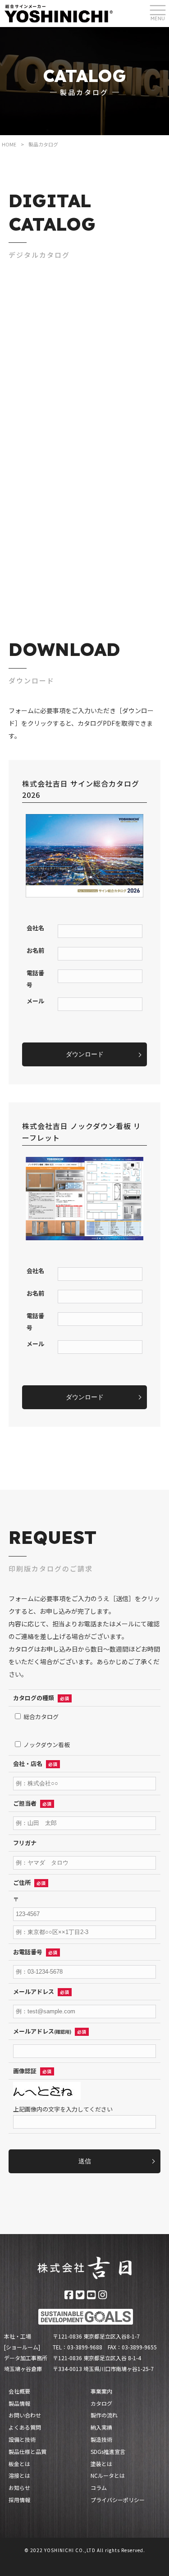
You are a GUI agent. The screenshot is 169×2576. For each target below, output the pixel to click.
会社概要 (19, 2391)
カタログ (101, 2403)
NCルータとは (108, 2476)
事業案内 (101, 2391)
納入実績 (101, 2427)
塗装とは (101, 2464)
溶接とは (19, 2476)
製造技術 (101, 2439)
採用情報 (19, 2500)
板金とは (19, 2464)
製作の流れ (104, 2415)
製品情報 (19, 2403)
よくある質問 (25, 2427)
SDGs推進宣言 (108, 2452)
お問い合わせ (25, 2415)
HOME (9, 144)
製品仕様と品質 (27, 2452)
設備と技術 (22, 2439)
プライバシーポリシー (118, 2500)
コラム (99, 2488)
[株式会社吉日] (59, 13)
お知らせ (19, 2488)
